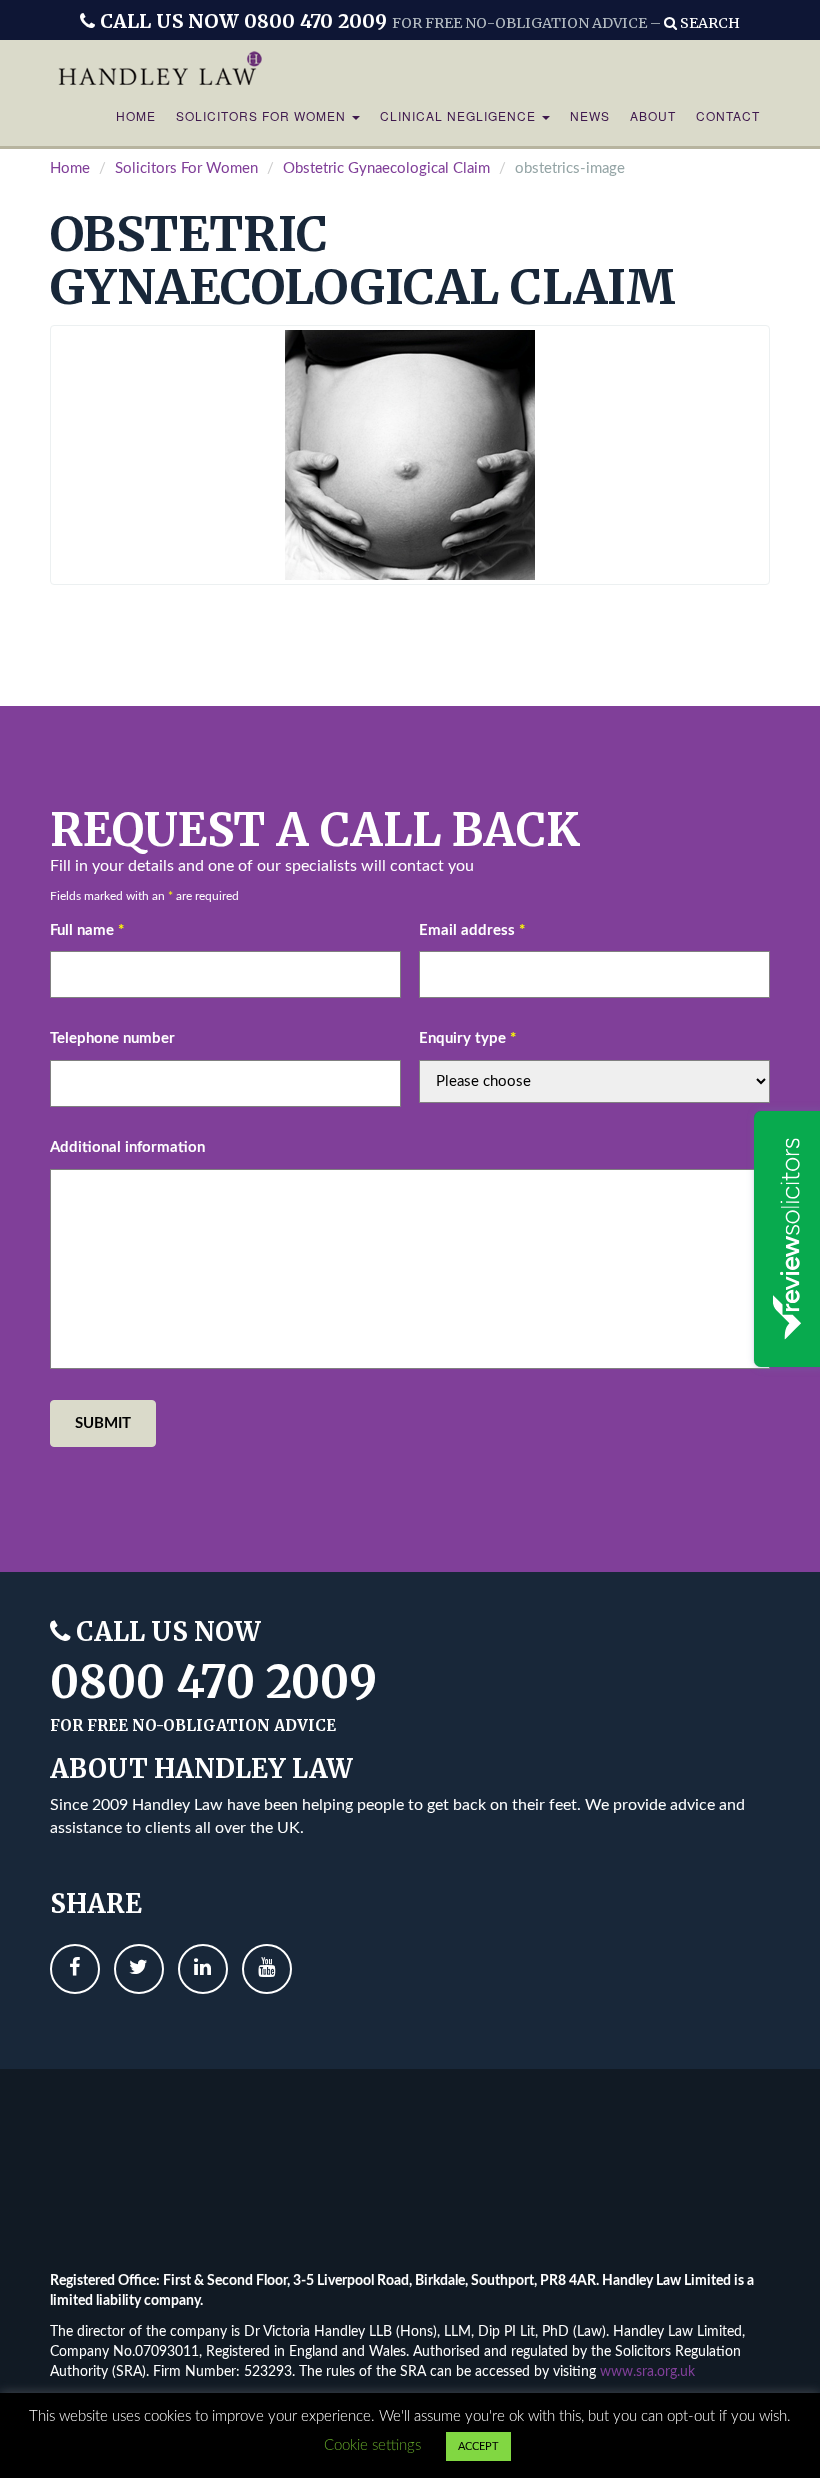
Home (136, 115)
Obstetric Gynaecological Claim (386, 168)
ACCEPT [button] (478, 2446)
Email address (472, 930)
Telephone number (112, 1038)
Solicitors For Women (263, 115)
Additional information (127, 1147)
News (590, 115)
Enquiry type (467, 1038)
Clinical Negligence (460, 115)
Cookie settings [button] (372, 2445)
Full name (87, 930)
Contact (728, 115)
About (653, 115)
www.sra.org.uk (647, 2372)
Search (708, 23)
